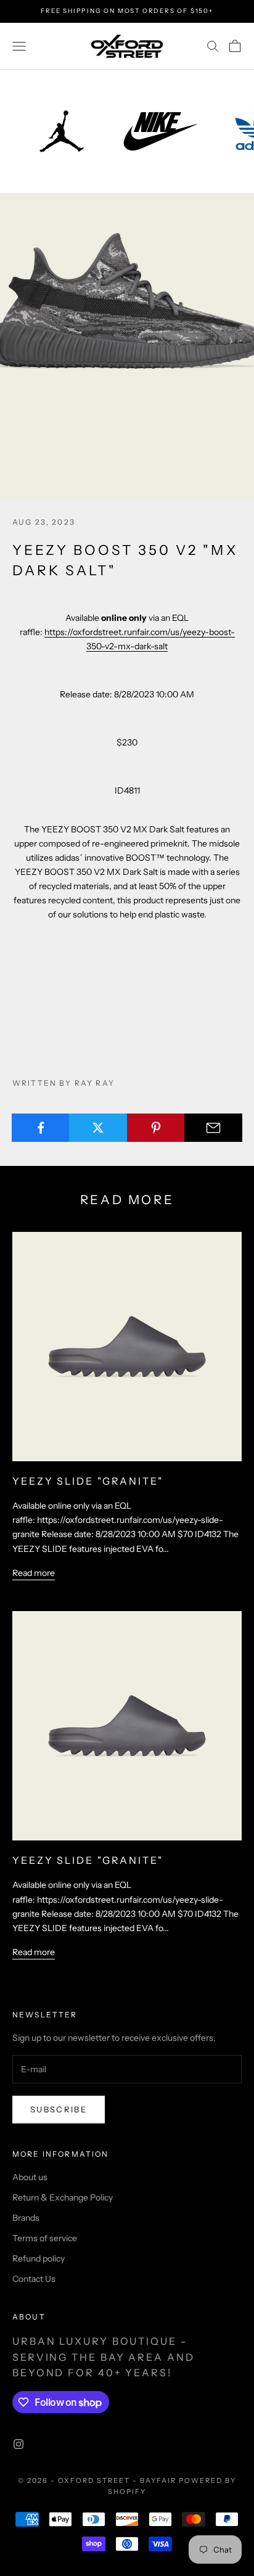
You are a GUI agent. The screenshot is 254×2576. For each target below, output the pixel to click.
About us (30, 2177)
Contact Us (34, 2279)
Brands (26, 2218)
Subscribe (59, 2109)
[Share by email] (213, 1128)
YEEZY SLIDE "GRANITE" (88, 1481)
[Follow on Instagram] (18, 2444)
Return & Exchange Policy (63, 2197)
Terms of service (45, 2238)
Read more (34, 1573)
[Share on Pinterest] (156, 1128)
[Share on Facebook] (41, 1128)
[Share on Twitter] (98, 1128)
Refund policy (39, 2258)
